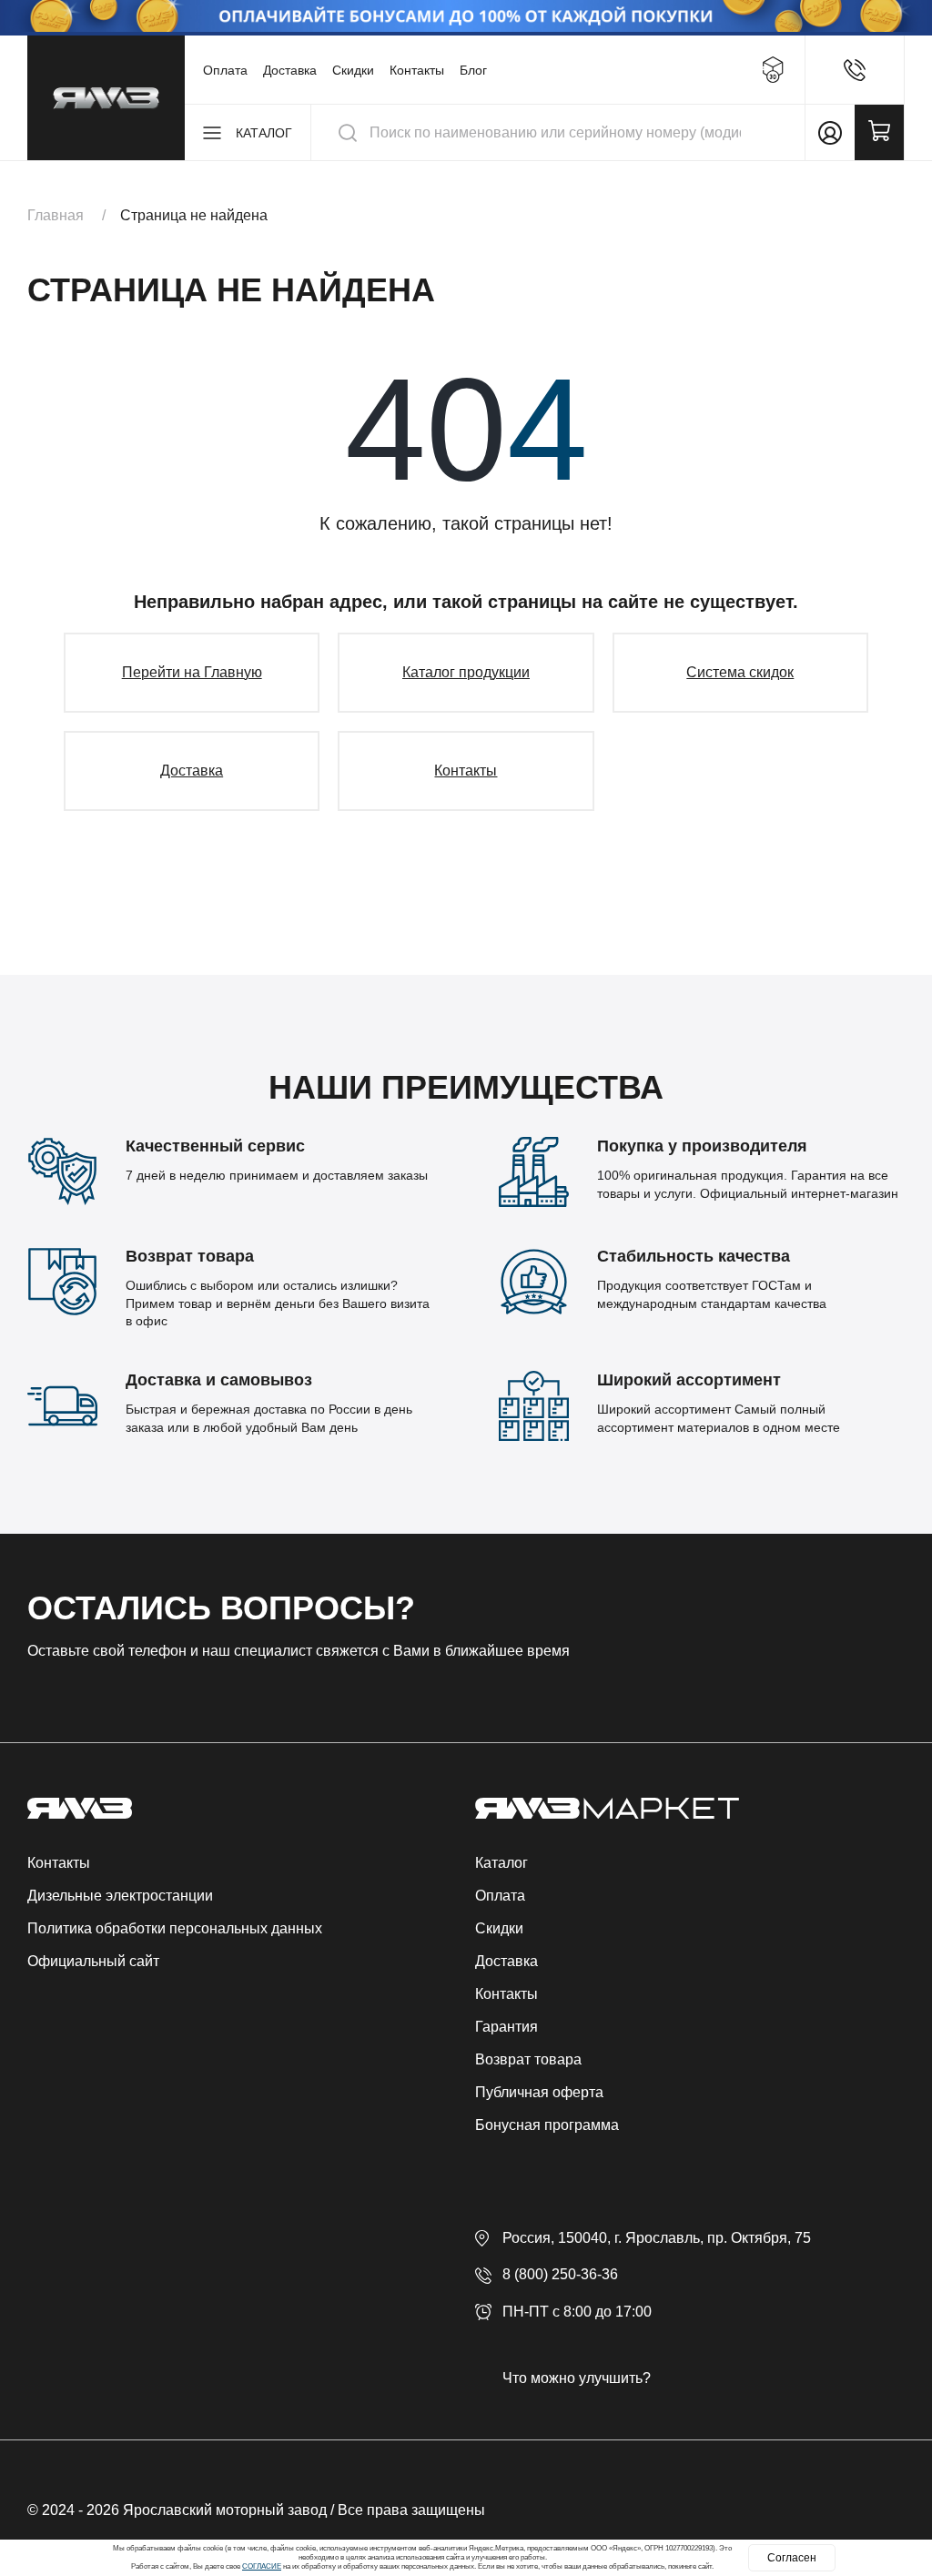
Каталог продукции (466, 672)
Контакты (417, 70)
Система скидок (740, 672)
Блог (473, 70)
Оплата (225, 70)
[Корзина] (879, 132)
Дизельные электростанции (120, 1896)
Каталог (501, 1863)
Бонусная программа (547, 2125)
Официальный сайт (93, 1961)
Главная (56, 215)
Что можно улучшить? (577, 2378)
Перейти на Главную (192, 672)
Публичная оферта (539, 2092)
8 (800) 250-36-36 (560, 2274)
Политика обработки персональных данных (175, 1928)
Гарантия (507, 2027)
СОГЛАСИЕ (262, 2566)
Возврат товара (528, 2059)
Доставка (290, 70)
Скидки (353, 70)
